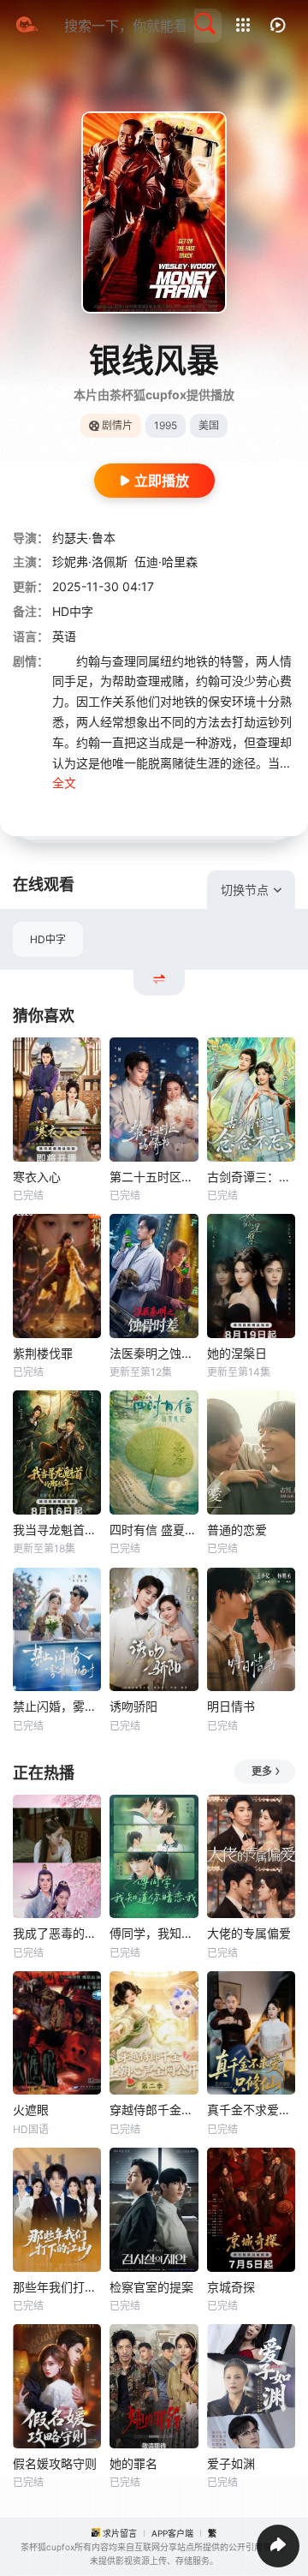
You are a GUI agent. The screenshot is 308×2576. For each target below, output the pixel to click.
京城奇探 (231, 2287)
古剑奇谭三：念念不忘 (251, 1177)
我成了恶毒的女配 (57, 1933)
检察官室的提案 (151, 2287)
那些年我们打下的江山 (57, 2287)
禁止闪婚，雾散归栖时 (57, 1706)
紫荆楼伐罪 (43, 1353)
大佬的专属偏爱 (249, 1933)
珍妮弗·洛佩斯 (90, 562)
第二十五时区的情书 (154, 1177)
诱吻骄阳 (133, 1706)
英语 (64, 636)
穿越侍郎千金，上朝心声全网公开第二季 (154, 2110)
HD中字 (48, 939)
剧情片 (117, 425)
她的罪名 (133, 2463)
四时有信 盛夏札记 (154, 1530)
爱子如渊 (231, 2463)
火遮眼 (31, 2110)
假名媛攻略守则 (55, 2463)
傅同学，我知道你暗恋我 (154, 1933)
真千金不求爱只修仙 (251, 2110)
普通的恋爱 (237, 1530)
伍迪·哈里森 (166, 562)
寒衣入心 (37, 1177)
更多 (262, 1771)
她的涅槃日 (237, 1353)
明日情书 (231, 1706)
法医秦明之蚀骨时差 (154, 1353)
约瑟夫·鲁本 (84, 538)
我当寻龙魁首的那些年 (57, 1530)
